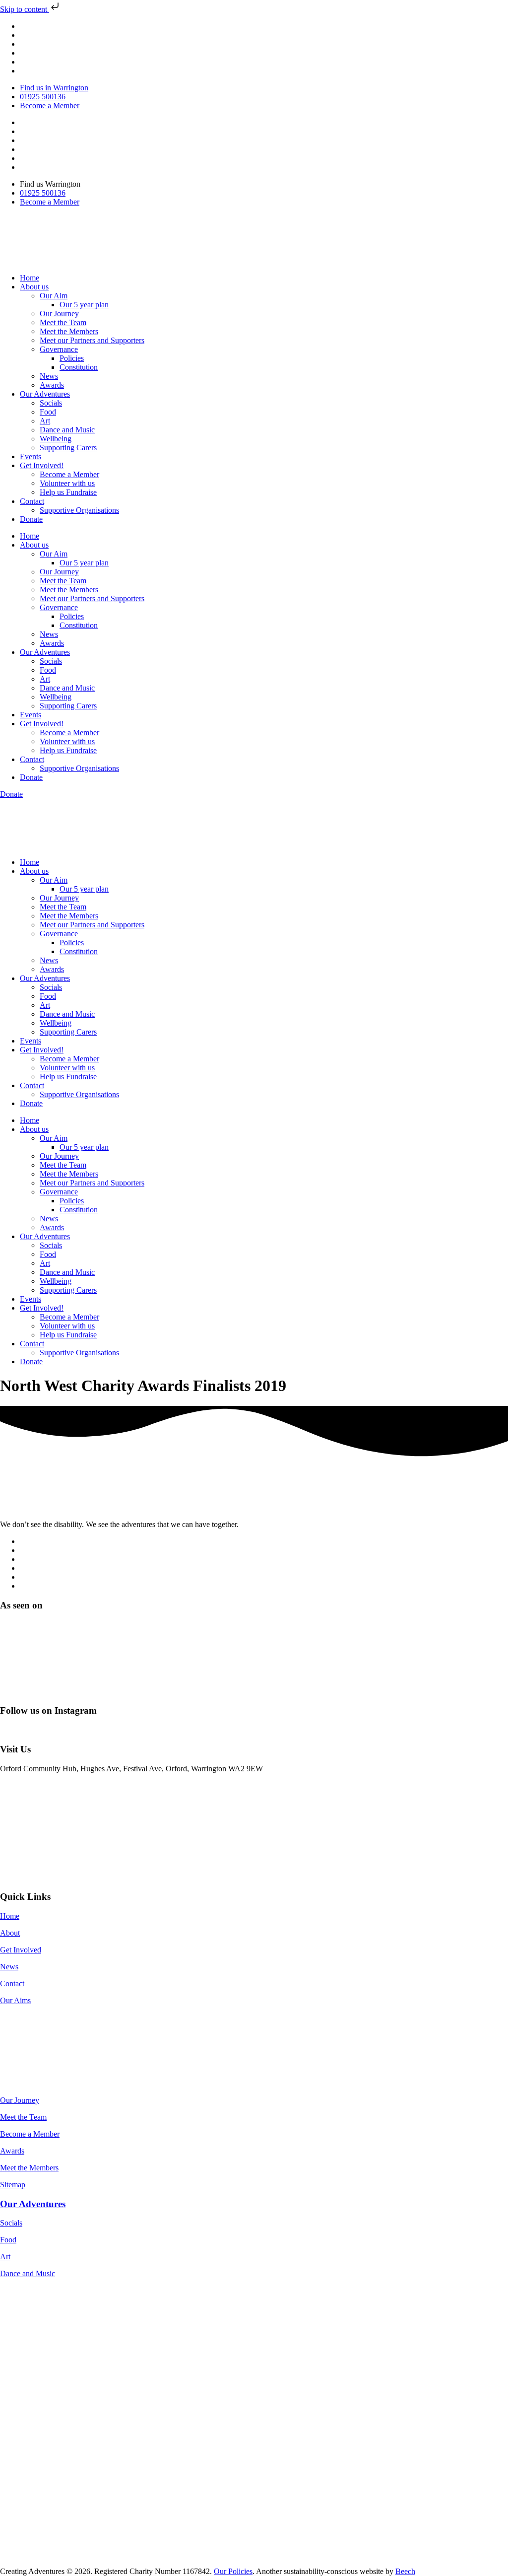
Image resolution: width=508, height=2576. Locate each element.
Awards (52, 385)
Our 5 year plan (84, 305)
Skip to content (25, 9)
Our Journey (59, 313)
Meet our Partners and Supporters (92, 340)
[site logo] (51, 1507)
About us (34, 287)
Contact (32, 501)
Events (31, 456)
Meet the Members (69, 331)
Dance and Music (67, 430)
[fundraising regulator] (45, 2332)
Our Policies (233, 2571)
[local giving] (46, 2382)
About (10, 1933)
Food (48, 412)
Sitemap (13, 2185)
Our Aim (54, 296)
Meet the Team (63, 322)
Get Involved (21, 1950)
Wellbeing (56, 439)
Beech (405, 2571)
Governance (59, 349)
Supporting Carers (68, 448)
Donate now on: (25, 2017)
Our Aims (15, 2000)
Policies (72, 358)
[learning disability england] (149, 2562)
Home (30, 278)
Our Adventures (45, 394)
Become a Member (69, 474)
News (49, 376)
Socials (51, 403)
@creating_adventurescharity (46, 1730)
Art (45, 421)
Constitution (79, 367)
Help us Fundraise (68, 492)
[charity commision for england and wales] (60, 2308)
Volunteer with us (67, 483)
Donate (31, 519)
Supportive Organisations (79, 510)
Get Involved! (42, 465)
